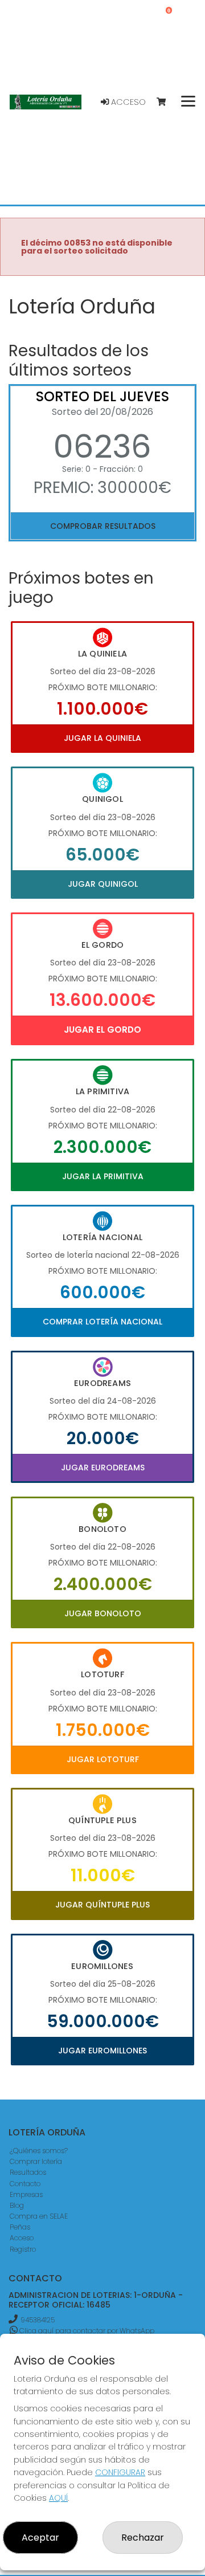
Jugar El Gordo (102, 1030)
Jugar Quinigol (103, 884)
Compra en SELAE (39, 2216)
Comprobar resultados (103, 526)
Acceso (127, 102)
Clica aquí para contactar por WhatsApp (86, 2331)
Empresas (26, 2194)
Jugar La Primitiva (103, 1176)
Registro (23, 2249)
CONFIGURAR (120, 2472)
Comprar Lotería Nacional (102, 1322)
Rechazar (143, 2538)
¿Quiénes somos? (39, 2151)
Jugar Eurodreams (103, 1468)
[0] (167, 102)
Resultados (28, 2172)
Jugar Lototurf (103, 1759)
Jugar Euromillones (102, 2051)
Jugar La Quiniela (102, 738)
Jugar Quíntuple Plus (102, 1905)
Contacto (25, 2184)
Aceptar (40, 2538)
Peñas (20, 2227)
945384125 (38, 2320)
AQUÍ (58, 2498)
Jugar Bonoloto (103, 1613)
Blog (17, 2205)
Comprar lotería (36, 2161)
